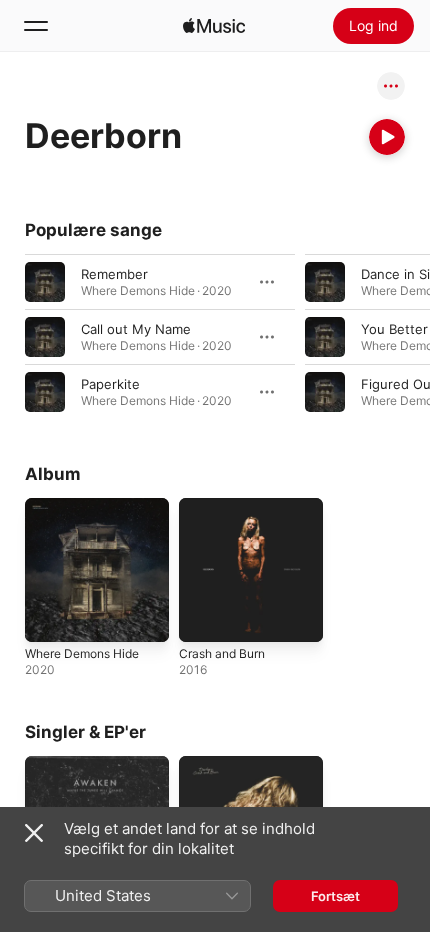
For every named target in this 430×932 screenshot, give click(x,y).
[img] (214, 26)
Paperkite (110, 384)
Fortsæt (335, 896)
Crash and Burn (222, 653)
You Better (394, 329)
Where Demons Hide (82, 653)
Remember (114, 274)
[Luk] (34, 833)
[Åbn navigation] (36, 26)
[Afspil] (387, 137)
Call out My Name (136, 329)
